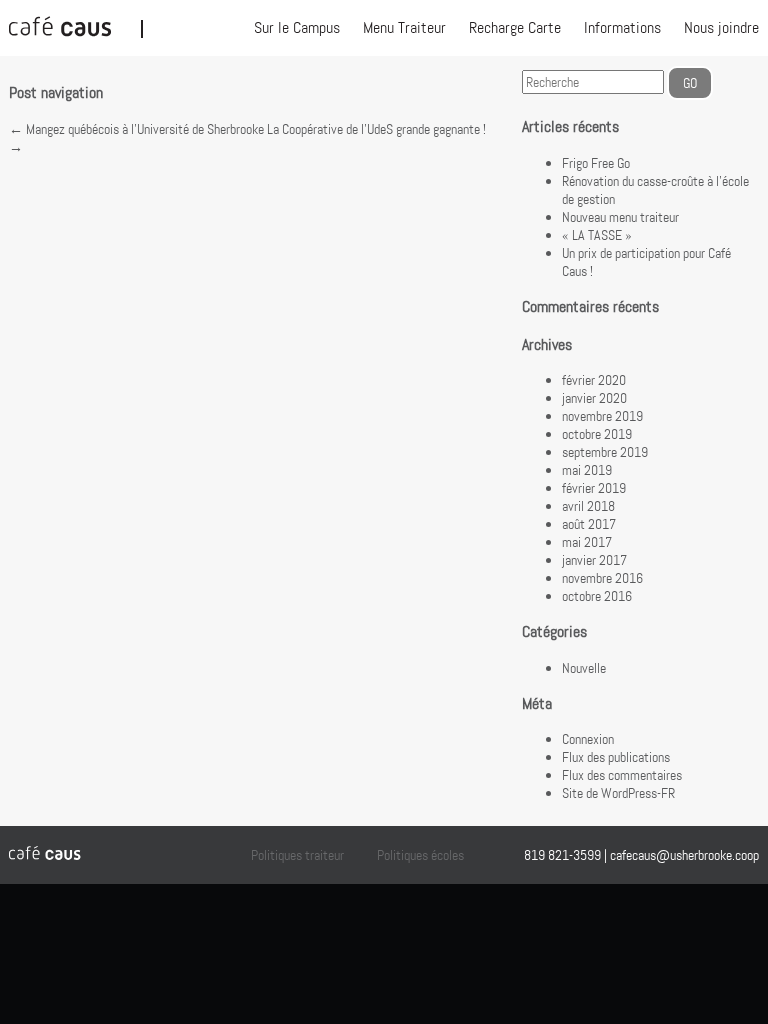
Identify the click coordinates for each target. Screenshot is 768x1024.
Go (690, 83)
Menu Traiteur (404, 27)
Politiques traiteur (297, 855)
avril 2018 (588, 506)
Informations (622, 27)
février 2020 (594, 380)
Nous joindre (721, 27)
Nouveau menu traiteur (620, 217)
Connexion (588, 739)
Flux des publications (616, 757)
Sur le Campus (297, 27)
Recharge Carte (515, 27)
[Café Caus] (75, 28)
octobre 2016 (597, 596)
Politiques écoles (420, 855)
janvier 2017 (594, 560)
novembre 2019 (602, 416)
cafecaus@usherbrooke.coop (684, 855)
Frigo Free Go (596, 163)
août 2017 (589, 524)
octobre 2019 (597, 434)
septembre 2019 (605, 452)
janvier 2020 (594, 398)
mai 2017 (587, 542)
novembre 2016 (602, 578)
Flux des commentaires (622, 775)
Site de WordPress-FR (618, 793)
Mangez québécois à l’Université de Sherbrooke (136, 129)
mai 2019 (587, 470)
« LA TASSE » (597, 235)
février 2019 (594, 488)
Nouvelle (584, 668)
